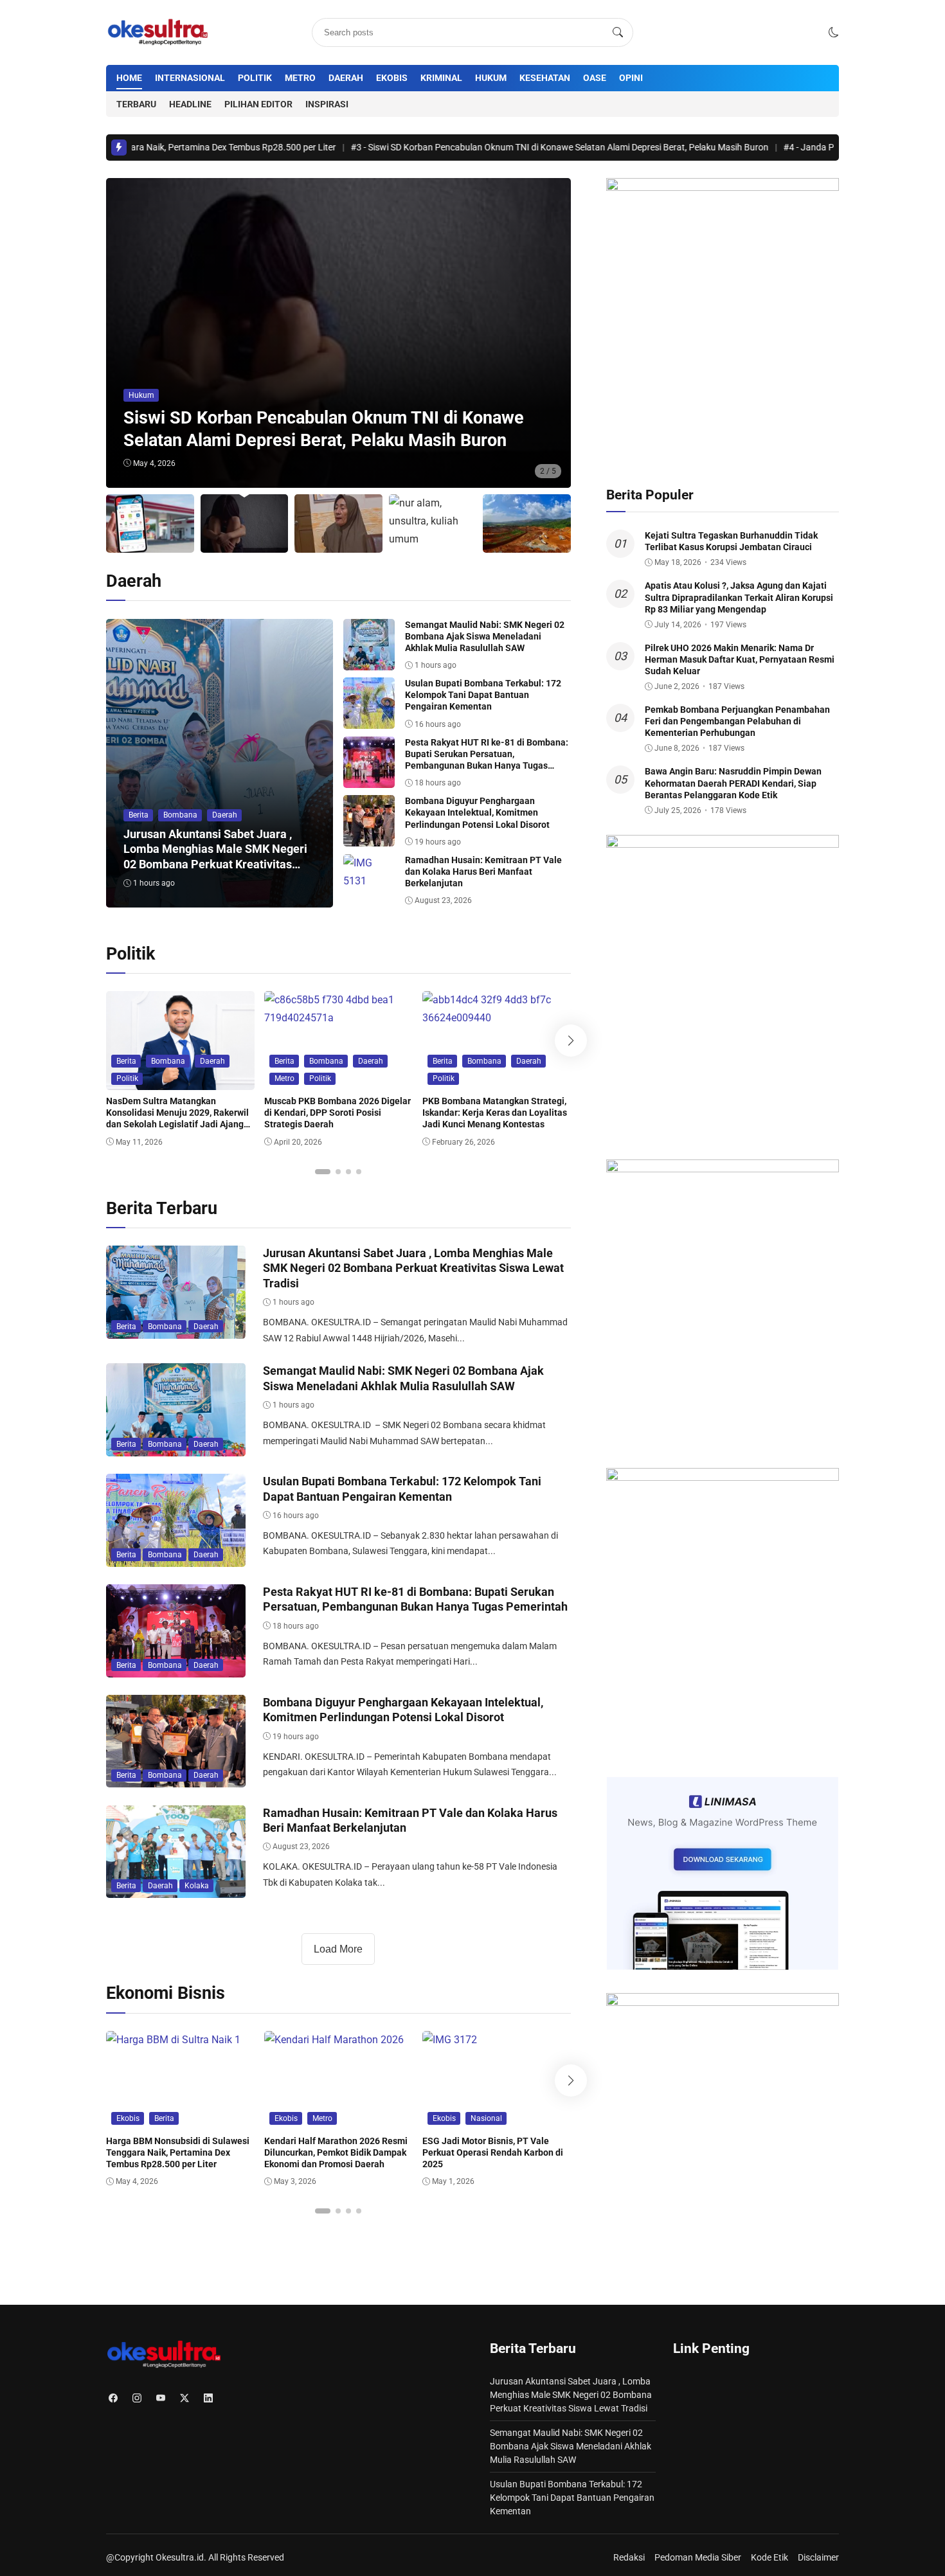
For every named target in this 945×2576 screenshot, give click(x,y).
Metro (300, 78)
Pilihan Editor (258, 104)
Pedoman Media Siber (698, 2557)
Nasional (486, 2118)
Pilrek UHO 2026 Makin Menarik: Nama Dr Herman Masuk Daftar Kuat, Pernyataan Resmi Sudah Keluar (740, 659)
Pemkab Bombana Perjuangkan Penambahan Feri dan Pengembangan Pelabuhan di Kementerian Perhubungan (737, 721)
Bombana (180, 815)
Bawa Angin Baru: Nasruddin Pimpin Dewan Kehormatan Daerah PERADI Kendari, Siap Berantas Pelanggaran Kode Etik (733, 783)
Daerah (346, 78)
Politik (255, 78)
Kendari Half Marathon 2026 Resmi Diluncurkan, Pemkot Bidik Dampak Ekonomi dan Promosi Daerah (336, 2152)
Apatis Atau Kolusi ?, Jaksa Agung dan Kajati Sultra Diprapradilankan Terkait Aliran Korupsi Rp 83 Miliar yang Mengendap (739, 597)
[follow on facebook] (113, 2398)
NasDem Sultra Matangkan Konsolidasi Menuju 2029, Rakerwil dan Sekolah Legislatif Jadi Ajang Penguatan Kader (177, 1119)
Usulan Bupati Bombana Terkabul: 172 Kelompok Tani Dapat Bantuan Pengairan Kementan (483, 695)
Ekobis (392, 78)
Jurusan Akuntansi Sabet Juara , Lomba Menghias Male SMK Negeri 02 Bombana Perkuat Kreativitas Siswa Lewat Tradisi (413, 1268)
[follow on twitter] (184, 2398)
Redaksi (629, 2557)
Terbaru (136, 104)
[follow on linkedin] (208, 2398)
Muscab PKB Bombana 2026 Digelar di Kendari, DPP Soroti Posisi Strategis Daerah (337, 1113)
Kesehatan (545, 78)
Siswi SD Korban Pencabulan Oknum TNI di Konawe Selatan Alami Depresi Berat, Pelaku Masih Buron (468, 147)
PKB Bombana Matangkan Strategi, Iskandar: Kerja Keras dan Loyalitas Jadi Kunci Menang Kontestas (495, 1113)
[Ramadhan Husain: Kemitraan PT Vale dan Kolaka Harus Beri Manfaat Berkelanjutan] (369, 881)
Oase (595, 78)
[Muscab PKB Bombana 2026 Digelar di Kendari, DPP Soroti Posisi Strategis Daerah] (338, 1018)
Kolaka (197, 1886)
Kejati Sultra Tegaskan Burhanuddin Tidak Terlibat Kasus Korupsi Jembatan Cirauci (731, 541)
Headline (190, 104)
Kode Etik (770, 2557)
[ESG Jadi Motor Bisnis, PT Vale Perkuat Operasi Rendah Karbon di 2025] (450, 2040)
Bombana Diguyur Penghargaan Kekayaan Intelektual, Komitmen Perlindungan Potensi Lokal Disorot (477, 812)
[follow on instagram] (137, 2398)
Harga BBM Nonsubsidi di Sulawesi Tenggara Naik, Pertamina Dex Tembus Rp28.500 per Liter (178, 2152)
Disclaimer (818, 2557)
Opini (631, 78)
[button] (834, 32)
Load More (338, 1949)
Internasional (190, 78)
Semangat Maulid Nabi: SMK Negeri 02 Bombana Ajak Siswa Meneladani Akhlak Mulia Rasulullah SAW (485, 636)
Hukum (491, 78)
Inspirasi (327, 104)
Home (129, 78)
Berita (139, 815)
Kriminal (441, 78)
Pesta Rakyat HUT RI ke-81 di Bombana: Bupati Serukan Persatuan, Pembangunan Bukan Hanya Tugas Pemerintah (415, 1599)
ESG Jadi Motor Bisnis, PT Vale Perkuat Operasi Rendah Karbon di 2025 (493, 2152)
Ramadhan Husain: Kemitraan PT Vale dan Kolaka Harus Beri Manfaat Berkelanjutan (483, 872)
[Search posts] (618, 33)
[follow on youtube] (160, 2398)
